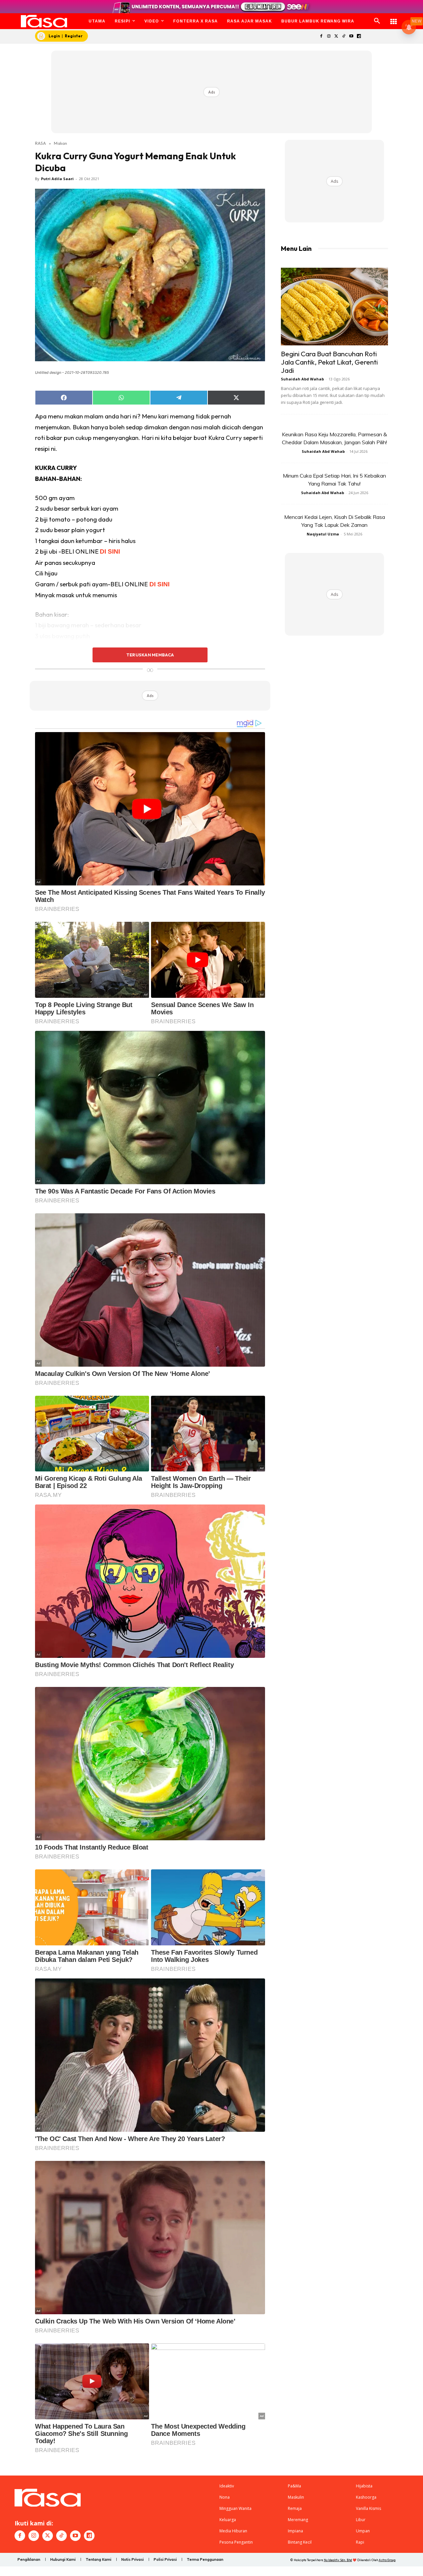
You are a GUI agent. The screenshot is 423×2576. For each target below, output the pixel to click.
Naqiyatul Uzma (323, 534)
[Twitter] (336, 37)
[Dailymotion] (359, 37)
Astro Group (387, 2560)
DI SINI (110, 551)
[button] (377, 21)
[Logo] (44, 21)
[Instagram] (329, 37)
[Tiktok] (344, 37)
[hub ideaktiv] (394, 18)
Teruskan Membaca (150, 655)
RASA (40, 143)
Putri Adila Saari (57, 179)
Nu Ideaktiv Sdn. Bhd (338, 2560)
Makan (60, 143)
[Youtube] (351, 37)
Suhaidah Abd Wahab (302, 379)
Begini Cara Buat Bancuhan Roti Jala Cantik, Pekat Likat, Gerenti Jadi (329, 362)
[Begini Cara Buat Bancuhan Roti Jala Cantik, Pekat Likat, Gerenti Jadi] (334, 307)
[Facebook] (321, 37)
